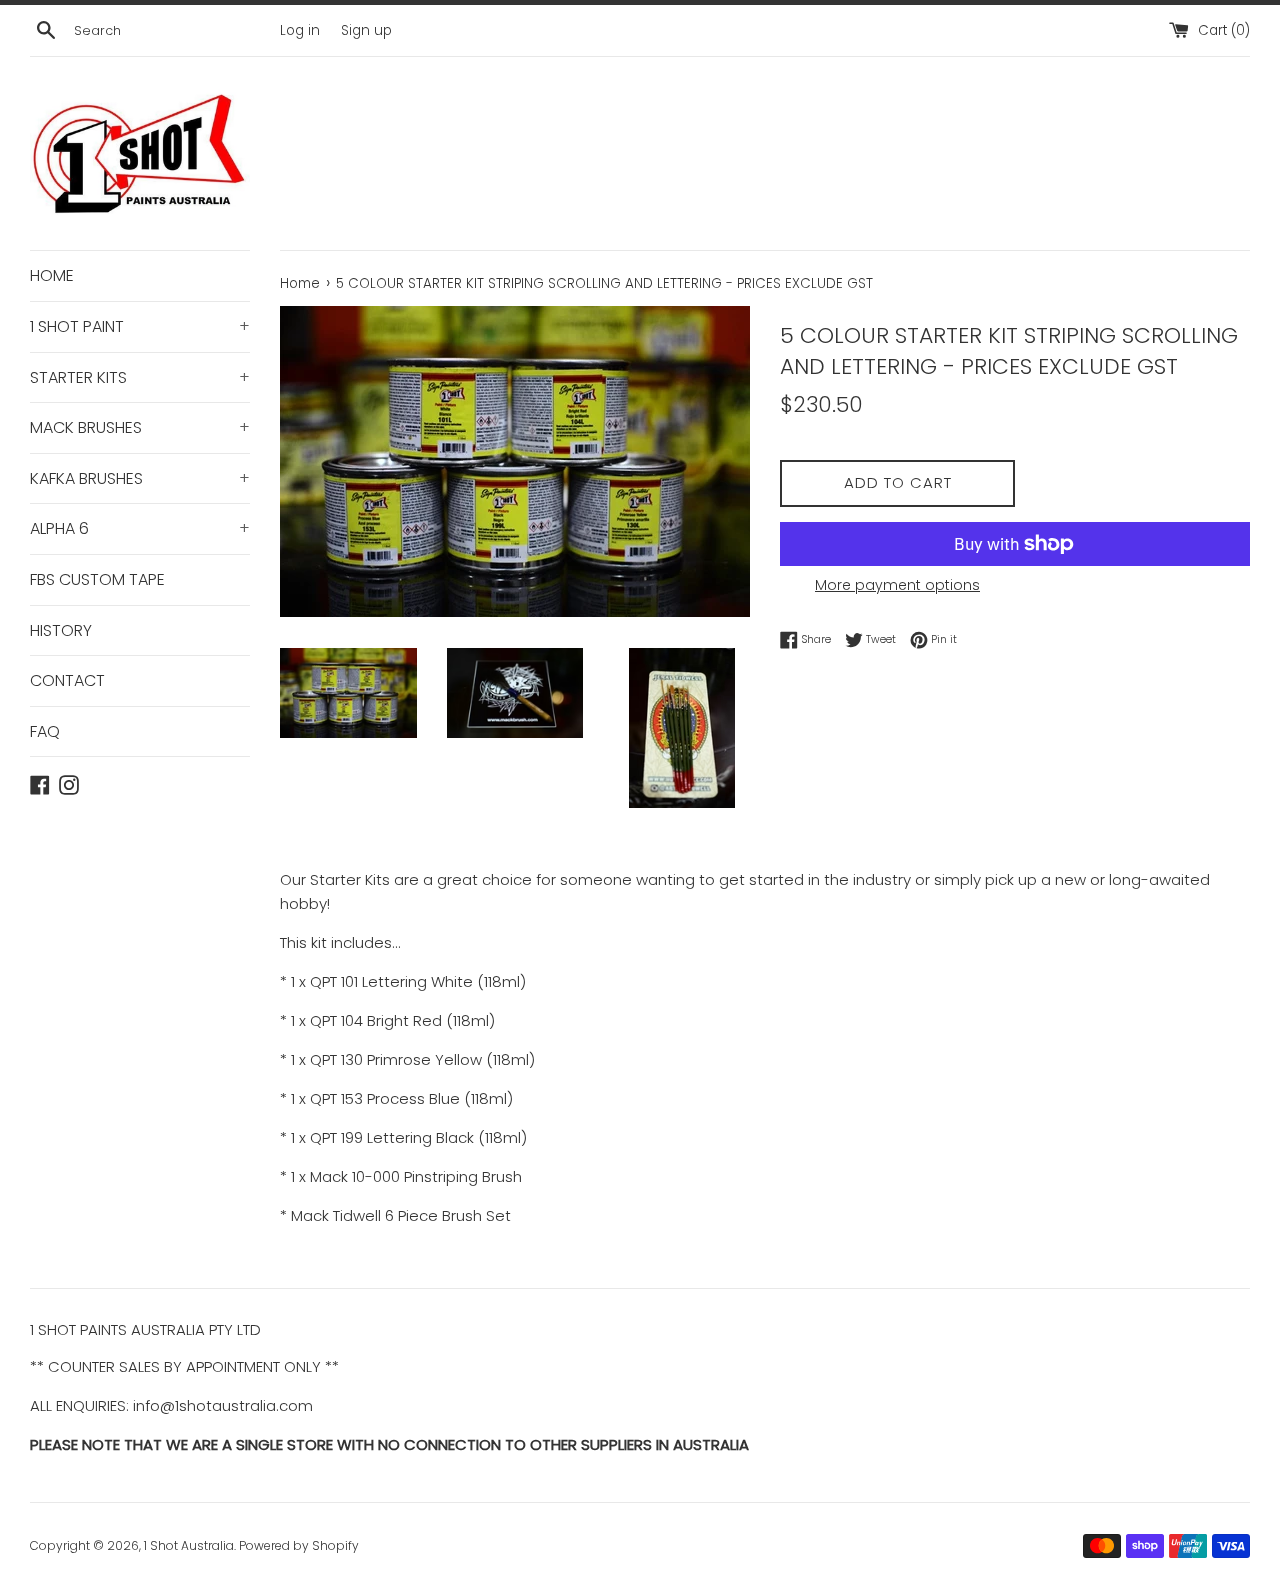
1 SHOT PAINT (140, 326)
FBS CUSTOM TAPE (97, 579)
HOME (52, 275)
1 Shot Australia (189, 1545)
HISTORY (61, 630)
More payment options (897, 585)
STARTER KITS (140, 377)
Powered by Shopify (299, 1545)
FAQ (45, 731)
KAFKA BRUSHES (140, 478)
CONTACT (67, 680)
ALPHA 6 (140, 528)
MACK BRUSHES (140, 427)
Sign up (366, 30)
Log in (300, 30)
